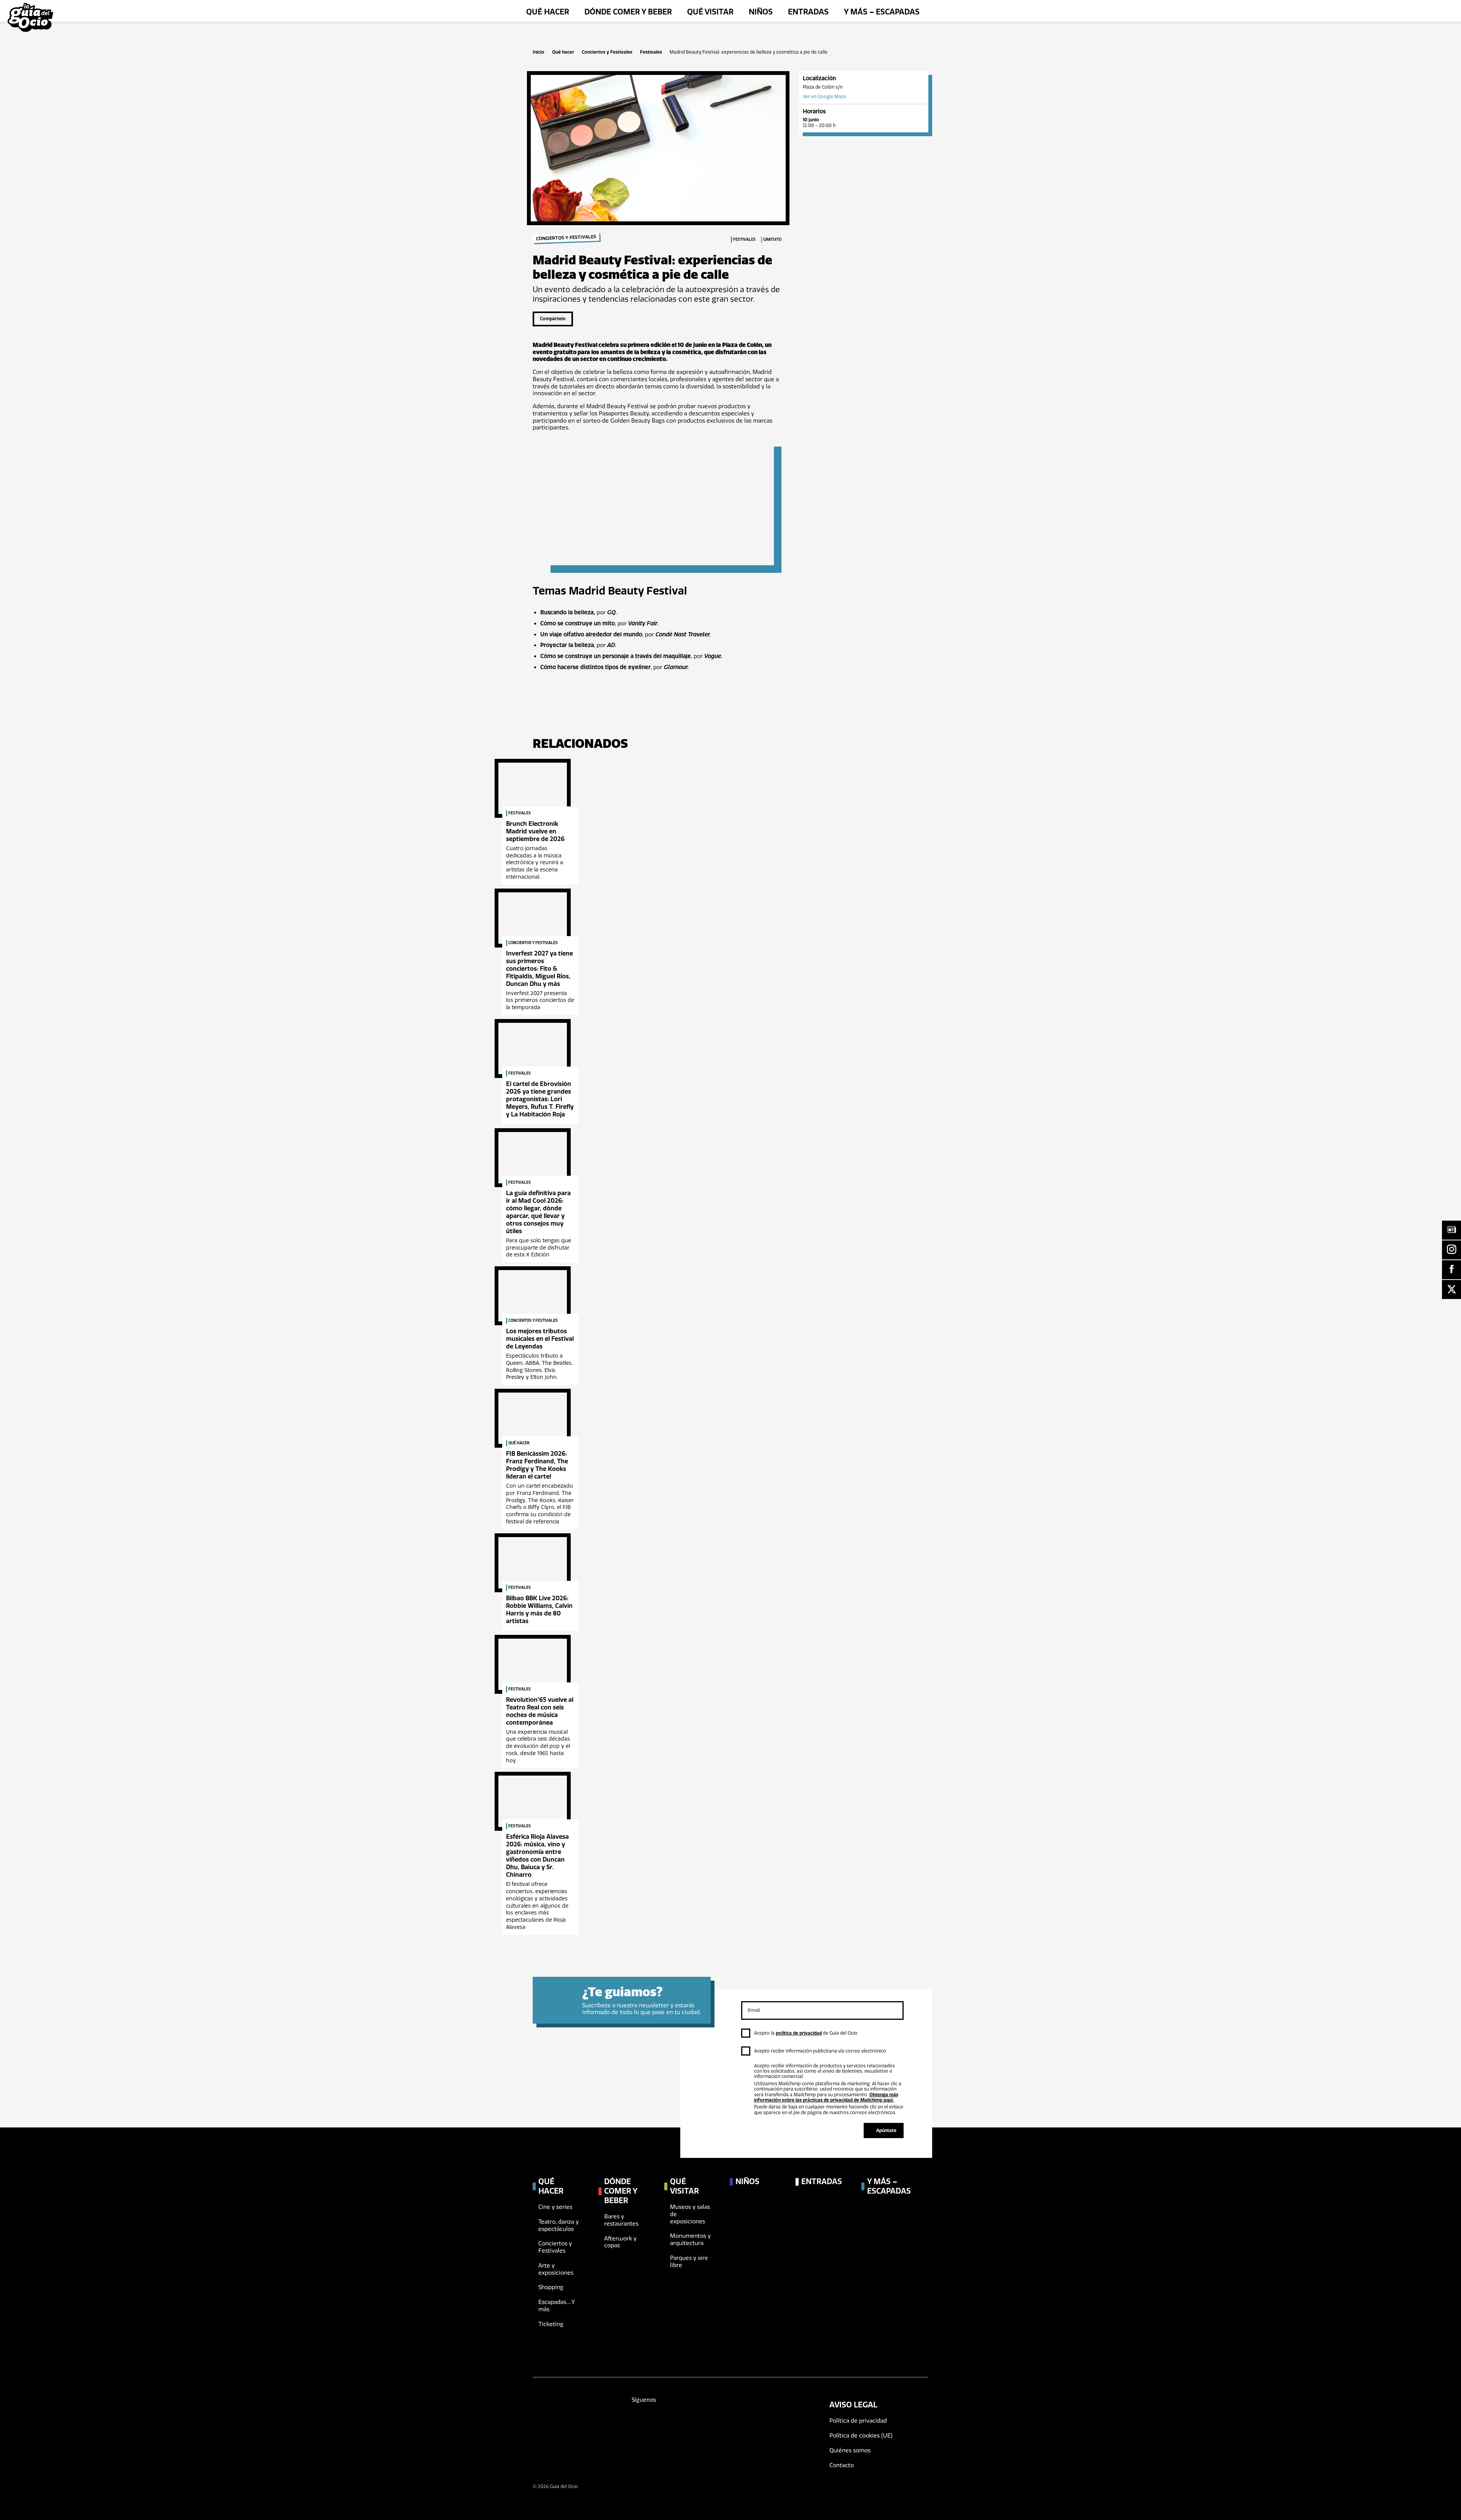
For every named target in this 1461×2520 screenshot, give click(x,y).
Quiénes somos (850, 2450)
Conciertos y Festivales (607, 52)
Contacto (842, 2465)
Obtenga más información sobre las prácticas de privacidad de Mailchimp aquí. (826, 2097)
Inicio (539, 52)
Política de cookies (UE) (861, 2436)
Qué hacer (563, 52)
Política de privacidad (858, 2421)
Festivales (651, 52)
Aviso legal (853, 2405)
